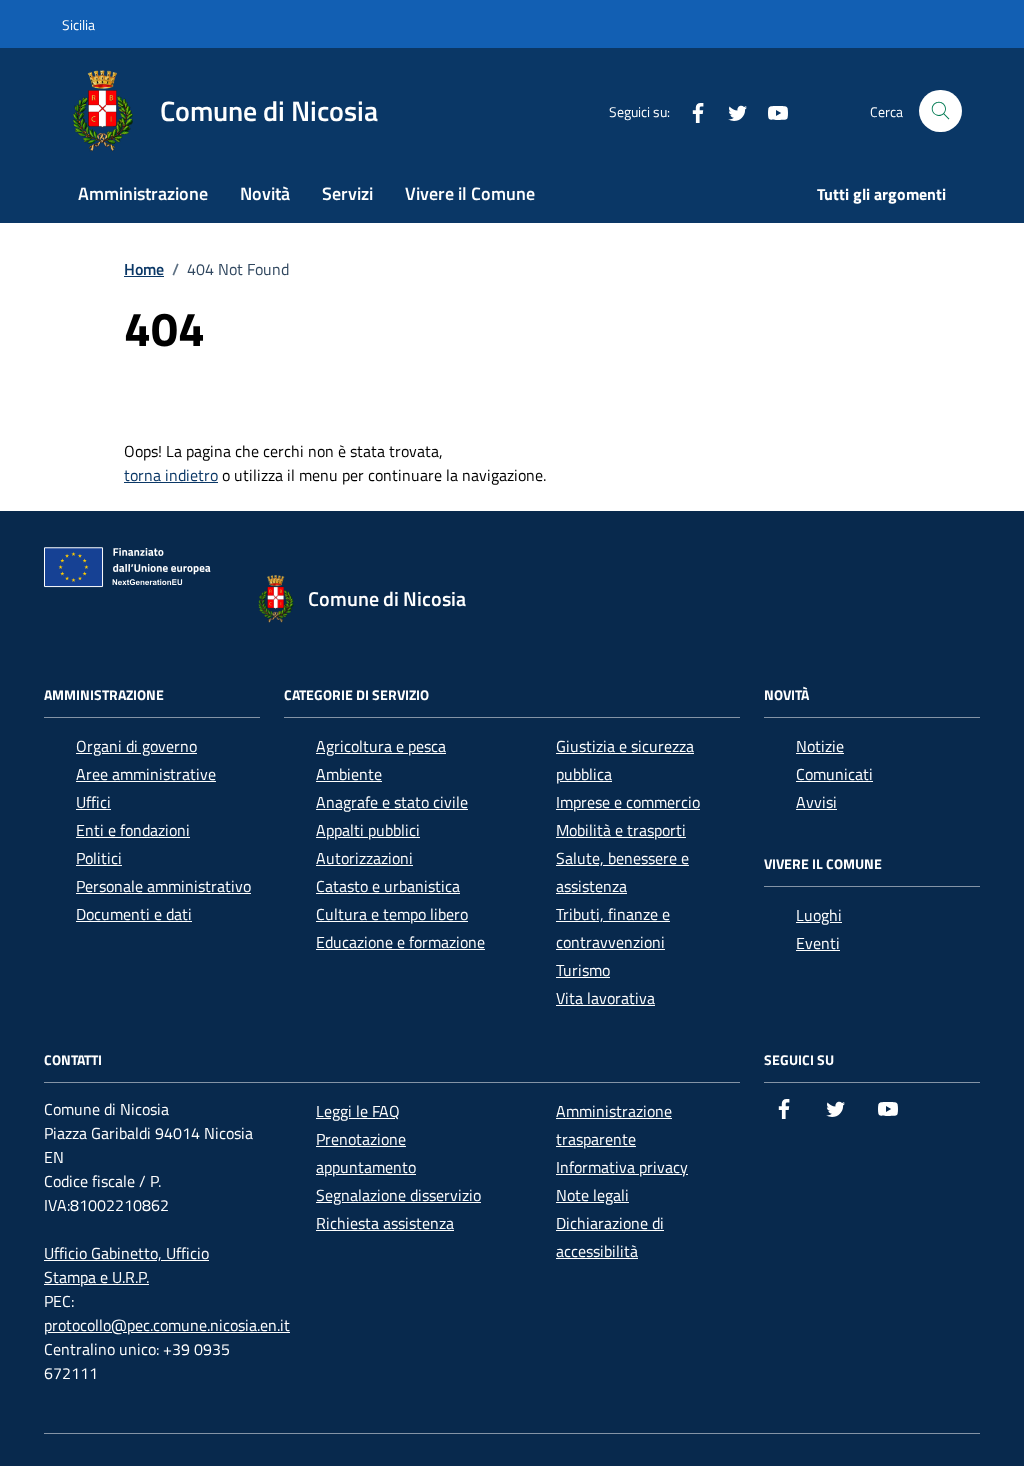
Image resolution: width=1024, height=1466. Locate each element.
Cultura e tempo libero (392, 914)
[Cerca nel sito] (940, 111)
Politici (99, 858)
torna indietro (171, 475)
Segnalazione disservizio (398, 1195)
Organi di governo (136, 746)
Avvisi (816, 802)
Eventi (818, 943)
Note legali (592, 1195)
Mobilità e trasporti (621, 830)
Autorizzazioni (364, 858)
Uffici (93, 802)
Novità (265, 193)
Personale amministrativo (163, 886)
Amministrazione (143, 193)
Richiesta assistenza (385, 1223)
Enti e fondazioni (133, 830)
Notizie (820, 746)
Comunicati (834, 774)
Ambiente (349, 774)
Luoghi (819, 915)
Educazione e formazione (400, 942)
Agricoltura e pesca (381, 746)
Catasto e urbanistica (388, 886)
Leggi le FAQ (358, 1111)
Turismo (583, 970)
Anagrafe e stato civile (392, 802)
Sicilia (78, 24)
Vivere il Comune (470, 193)
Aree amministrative (146, 774)
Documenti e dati (134, 914)
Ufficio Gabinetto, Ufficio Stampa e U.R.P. (126, 1265)
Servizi (347, 193)
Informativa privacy (622, 1167)
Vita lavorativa (605, 998)
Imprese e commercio (628, 802)
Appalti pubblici (368, 830)
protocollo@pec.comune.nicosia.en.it (167, 1325)
